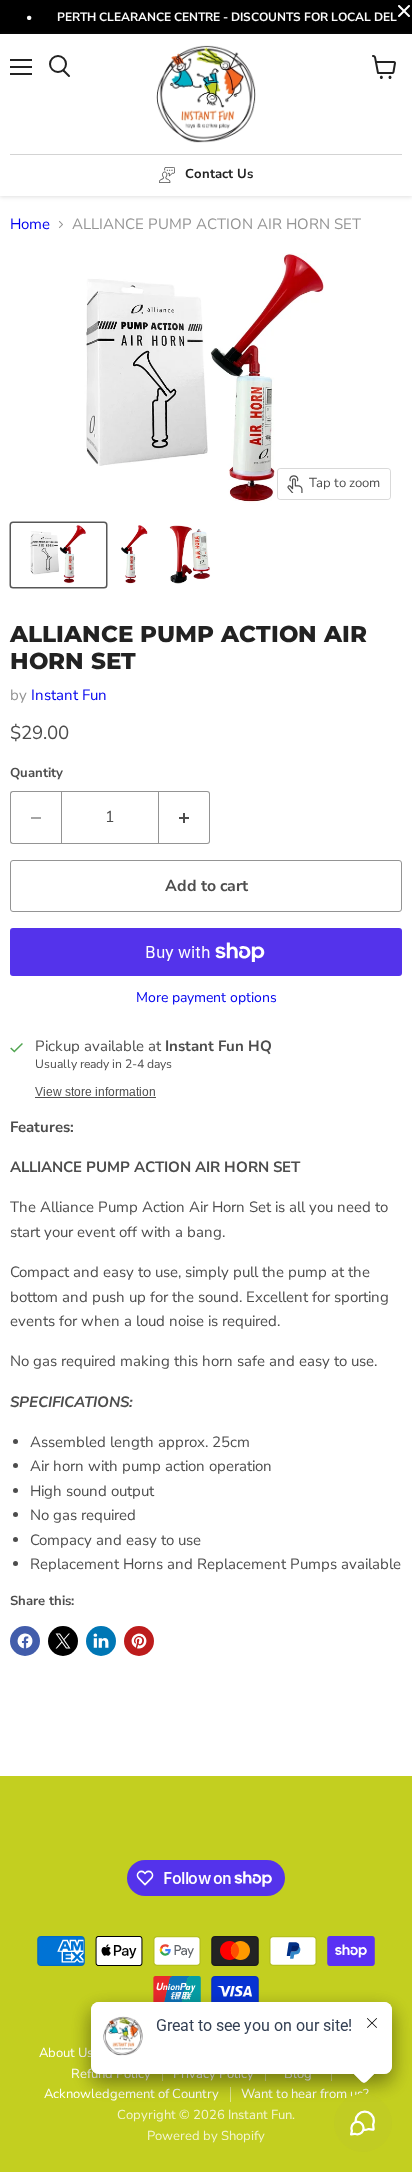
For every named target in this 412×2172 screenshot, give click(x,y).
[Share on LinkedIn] (101, 1641)
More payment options (206, 998)
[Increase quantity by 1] (184, 817)
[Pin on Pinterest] (139, 1641)
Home (30, 224)
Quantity (36, 773)
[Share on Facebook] (25, 1641)
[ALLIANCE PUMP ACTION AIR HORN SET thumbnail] (58, 555)
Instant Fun (69, 695)
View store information (95, 1092)
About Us (66, 2053)
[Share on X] (63, 1641)
